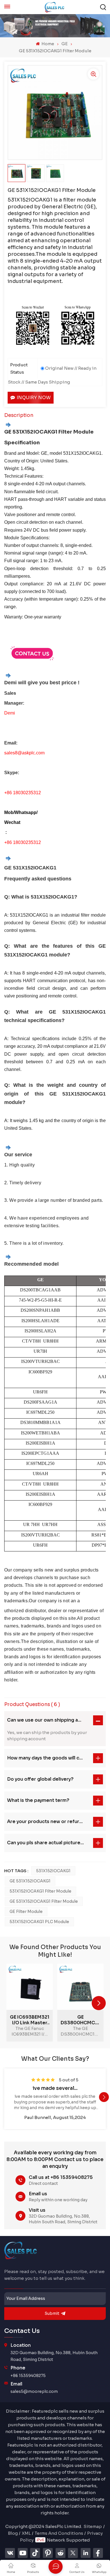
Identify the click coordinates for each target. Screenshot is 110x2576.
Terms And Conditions (59, 2533)
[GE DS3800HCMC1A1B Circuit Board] (80, 1987)
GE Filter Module (26, 1912)
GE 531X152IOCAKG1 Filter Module (44, 1901)
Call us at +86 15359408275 (61, 2177)
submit (52, 2313)
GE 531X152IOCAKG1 (30, 1881)
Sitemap (93, 2526)
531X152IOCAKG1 (53, 1871)
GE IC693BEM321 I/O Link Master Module (30, 2020)
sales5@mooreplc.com (34, 2391)
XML (26, 2533)
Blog (13, 2533)
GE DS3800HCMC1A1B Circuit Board (80, 2020)
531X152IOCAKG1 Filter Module (40, 1891)
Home (47, 44)
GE (65, 44)
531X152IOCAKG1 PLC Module (39, 1922)
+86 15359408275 (28, 2376)
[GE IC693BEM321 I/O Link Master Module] (30, 1987)
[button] (99, 2003)
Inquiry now (34, 398)
